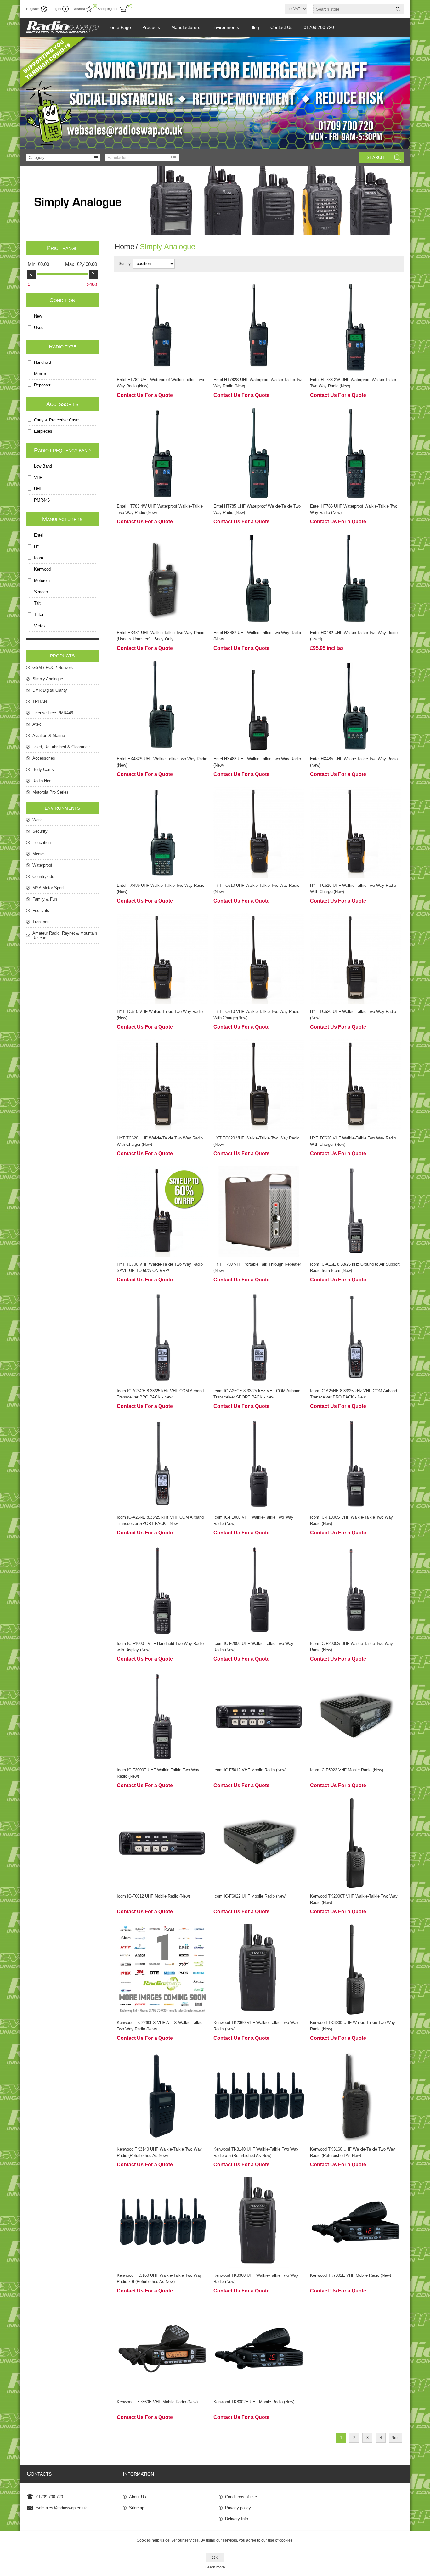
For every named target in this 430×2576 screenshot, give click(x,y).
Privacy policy (238, 2508)
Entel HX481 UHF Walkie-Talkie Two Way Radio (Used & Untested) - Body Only (161, 636)
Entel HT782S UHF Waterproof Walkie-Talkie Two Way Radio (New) (258, 383)
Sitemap (137, 2508)
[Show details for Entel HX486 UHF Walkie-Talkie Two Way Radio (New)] (162, 832)
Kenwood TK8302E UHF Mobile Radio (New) (254, 2402)
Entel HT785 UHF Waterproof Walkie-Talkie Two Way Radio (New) (257, 509)
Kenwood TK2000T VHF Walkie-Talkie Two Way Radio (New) (354, 1899)
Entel (39, 535)
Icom (39, 558)
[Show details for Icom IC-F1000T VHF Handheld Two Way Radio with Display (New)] (162, 1591)
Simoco (41, 592)
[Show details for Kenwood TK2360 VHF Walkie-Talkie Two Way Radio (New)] (259, 1969)
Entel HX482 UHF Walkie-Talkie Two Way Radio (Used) (354, 636)
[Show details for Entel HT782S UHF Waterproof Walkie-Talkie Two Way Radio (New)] (259, 327)
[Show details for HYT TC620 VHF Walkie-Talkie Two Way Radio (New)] (259, 1085)
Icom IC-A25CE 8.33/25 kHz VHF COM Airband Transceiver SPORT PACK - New (257, 1394)
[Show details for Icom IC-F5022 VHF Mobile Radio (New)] (356, 1717)
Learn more (215, 2567)
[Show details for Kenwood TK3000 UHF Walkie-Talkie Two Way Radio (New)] (356, 1969)
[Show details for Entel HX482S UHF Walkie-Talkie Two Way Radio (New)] (162, 706)
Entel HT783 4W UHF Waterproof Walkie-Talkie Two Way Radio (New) (160, 509)
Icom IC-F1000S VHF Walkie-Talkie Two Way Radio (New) (351, 1520)
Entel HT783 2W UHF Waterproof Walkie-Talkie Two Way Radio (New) (353, 383)
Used (39, 327)
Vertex (40, 626)
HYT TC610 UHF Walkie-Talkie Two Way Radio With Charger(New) (353, 889)
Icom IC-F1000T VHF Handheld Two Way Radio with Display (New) (160, 1647)
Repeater (42, 385)
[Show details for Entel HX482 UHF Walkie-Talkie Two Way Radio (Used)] (356, 579)
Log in (56, 9)
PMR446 (42, 500)
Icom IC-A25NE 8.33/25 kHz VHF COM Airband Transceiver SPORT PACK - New (160, 1520)
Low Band (43, 466)
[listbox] (63, 158)
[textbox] (353, 9)
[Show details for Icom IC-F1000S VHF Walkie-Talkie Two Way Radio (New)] (356, 1464)
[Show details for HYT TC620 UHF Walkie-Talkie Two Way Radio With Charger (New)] (162, 1085)
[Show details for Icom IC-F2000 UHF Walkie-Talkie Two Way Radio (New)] (259, 1591)
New (38, 316)
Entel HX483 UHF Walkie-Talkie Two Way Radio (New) (257, 762)
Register (33, 9)
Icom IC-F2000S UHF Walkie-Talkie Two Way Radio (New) (351, 1647)
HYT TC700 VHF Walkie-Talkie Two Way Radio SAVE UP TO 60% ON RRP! (160, 1267)
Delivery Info (237, 2519)
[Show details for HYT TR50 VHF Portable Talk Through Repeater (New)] (259, 1211)
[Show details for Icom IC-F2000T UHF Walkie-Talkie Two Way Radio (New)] (162, 1717)
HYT (38, 546)
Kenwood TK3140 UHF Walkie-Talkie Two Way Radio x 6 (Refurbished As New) (256, 2152)
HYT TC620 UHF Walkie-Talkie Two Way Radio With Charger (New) (160, 1141)
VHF (38, 478)
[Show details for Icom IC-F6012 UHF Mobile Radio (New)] (162, 1843)
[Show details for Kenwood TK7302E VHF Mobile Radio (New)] (356, 2222)
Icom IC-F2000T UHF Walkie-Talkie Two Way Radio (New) (158, 1773)
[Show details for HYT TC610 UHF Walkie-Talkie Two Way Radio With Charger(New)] (356, 832)
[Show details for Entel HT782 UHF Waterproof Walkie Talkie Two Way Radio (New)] (162, 327)
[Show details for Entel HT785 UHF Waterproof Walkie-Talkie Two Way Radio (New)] (259, 453)
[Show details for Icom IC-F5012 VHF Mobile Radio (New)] (259, 1717)
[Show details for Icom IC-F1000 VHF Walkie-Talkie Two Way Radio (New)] (259, 1464)
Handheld (42, 362)
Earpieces (43, 431)
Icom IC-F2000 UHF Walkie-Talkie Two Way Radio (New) (253, 1647)
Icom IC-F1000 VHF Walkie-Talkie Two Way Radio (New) (253, 1520)
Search (375, 157)
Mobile (40, 374)
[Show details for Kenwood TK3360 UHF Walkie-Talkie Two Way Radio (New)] (259, 2222)
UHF (38, 489)
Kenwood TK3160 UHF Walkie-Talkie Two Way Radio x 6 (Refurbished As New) (159, 2278)
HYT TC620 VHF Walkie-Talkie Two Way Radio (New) (256, 1141)
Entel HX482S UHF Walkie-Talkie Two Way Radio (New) (162, 762)
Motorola (42, 580)
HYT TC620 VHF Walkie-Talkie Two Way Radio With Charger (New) (353, 1141)
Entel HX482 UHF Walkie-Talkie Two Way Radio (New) (257, 636)
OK (215, 2557)
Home (124, 247)
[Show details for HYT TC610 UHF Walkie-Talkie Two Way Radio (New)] (259, 832)
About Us (138, 2497)
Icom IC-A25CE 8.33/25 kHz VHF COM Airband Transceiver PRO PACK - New (160, 1394)
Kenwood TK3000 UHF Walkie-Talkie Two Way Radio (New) (353, 2026)
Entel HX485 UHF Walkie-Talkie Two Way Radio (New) (354, 762)
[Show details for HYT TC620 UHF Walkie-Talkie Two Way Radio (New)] (356, 959)
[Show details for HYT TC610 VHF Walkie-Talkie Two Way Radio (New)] (162, 959)
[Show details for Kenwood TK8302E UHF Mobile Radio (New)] (259, 2349)
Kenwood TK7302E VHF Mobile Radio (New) (351, 2275)
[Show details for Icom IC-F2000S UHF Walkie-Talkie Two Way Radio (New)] (356, 1591)
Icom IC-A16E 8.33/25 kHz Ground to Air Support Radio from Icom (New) (355, 1267)
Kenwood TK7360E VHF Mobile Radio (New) (157, 2402)
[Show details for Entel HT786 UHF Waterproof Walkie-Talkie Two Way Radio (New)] (356, 453)
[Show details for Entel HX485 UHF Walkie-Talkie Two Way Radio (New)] (356, 706)
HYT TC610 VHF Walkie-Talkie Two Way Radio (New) (160, 1015)
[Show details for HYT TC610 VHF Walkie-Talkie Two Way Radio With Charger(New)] (259, 959)
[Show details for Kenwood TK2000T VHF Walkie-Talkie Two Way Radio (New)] (356, 1843)
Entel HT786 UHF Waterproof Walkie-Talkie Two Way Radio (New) (354, 509)
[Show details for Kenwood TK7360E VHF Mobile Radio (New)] (162, 2349)
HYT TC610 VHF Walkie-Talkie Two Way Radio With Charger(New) (256, 1015)
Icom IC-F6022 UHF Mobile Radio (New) (250, 1896)
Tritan (39, 614)
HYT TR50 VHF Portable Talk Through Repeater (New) (257, 1267)
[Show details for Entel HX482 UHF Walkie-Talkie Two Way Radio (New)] (259, 579)
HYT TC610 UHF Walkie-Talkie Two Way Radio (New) (256, 889)
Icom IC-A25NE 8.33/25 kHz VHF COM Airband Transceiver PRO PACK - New (354, 1394)
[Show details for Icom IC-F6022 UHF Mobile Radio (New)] (259, 1843)
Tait (37, 603)
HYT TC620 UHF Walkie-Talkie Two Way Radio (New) (353, 1015)
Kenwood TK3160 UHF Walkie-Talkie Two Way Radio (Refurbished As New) (353, 2152)
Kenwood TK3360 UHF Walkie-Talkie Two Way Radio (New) (256, 2278)
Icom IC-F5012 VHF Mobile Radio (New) (250, 1770)
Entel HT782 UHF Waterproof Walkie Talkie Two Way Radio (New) (160, 383)
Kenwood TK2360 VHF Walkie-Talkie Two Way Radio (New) (256, 2026)
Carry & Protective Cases (57, 420)
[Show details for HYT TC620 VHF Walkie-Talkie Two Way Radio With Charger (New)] (356, 1085)
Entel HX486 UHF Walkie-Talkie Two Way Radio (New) (161, 889)
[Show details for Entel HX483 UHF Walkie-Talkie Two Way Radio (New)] (259, 706)
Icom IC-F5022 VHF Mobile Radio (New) (347, 1770)
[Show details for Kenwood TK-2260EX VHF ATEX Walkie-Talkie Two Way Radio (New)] (162, 1969)
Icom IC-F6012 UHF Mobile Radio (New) (153, 1896)
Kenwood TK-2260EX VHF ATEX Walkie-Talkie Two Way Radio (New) (160, 2026)
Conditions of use (241, 2497)
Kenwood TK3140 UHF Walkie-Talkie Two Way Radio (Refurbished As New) (159, 2152)
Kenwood (42, 569)
